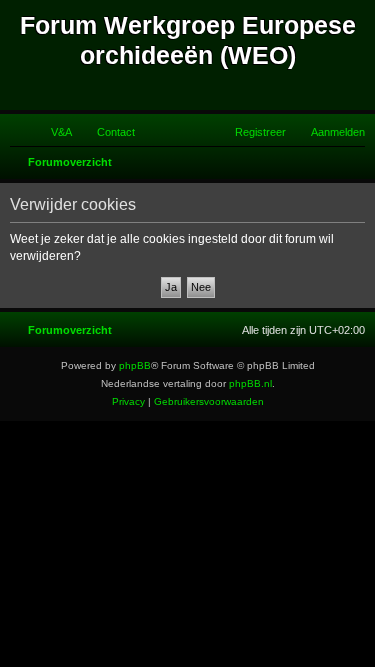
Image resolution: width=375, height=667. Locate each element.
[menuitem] (52, 132)
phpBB (135, 365)
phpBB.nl (250, 383)
